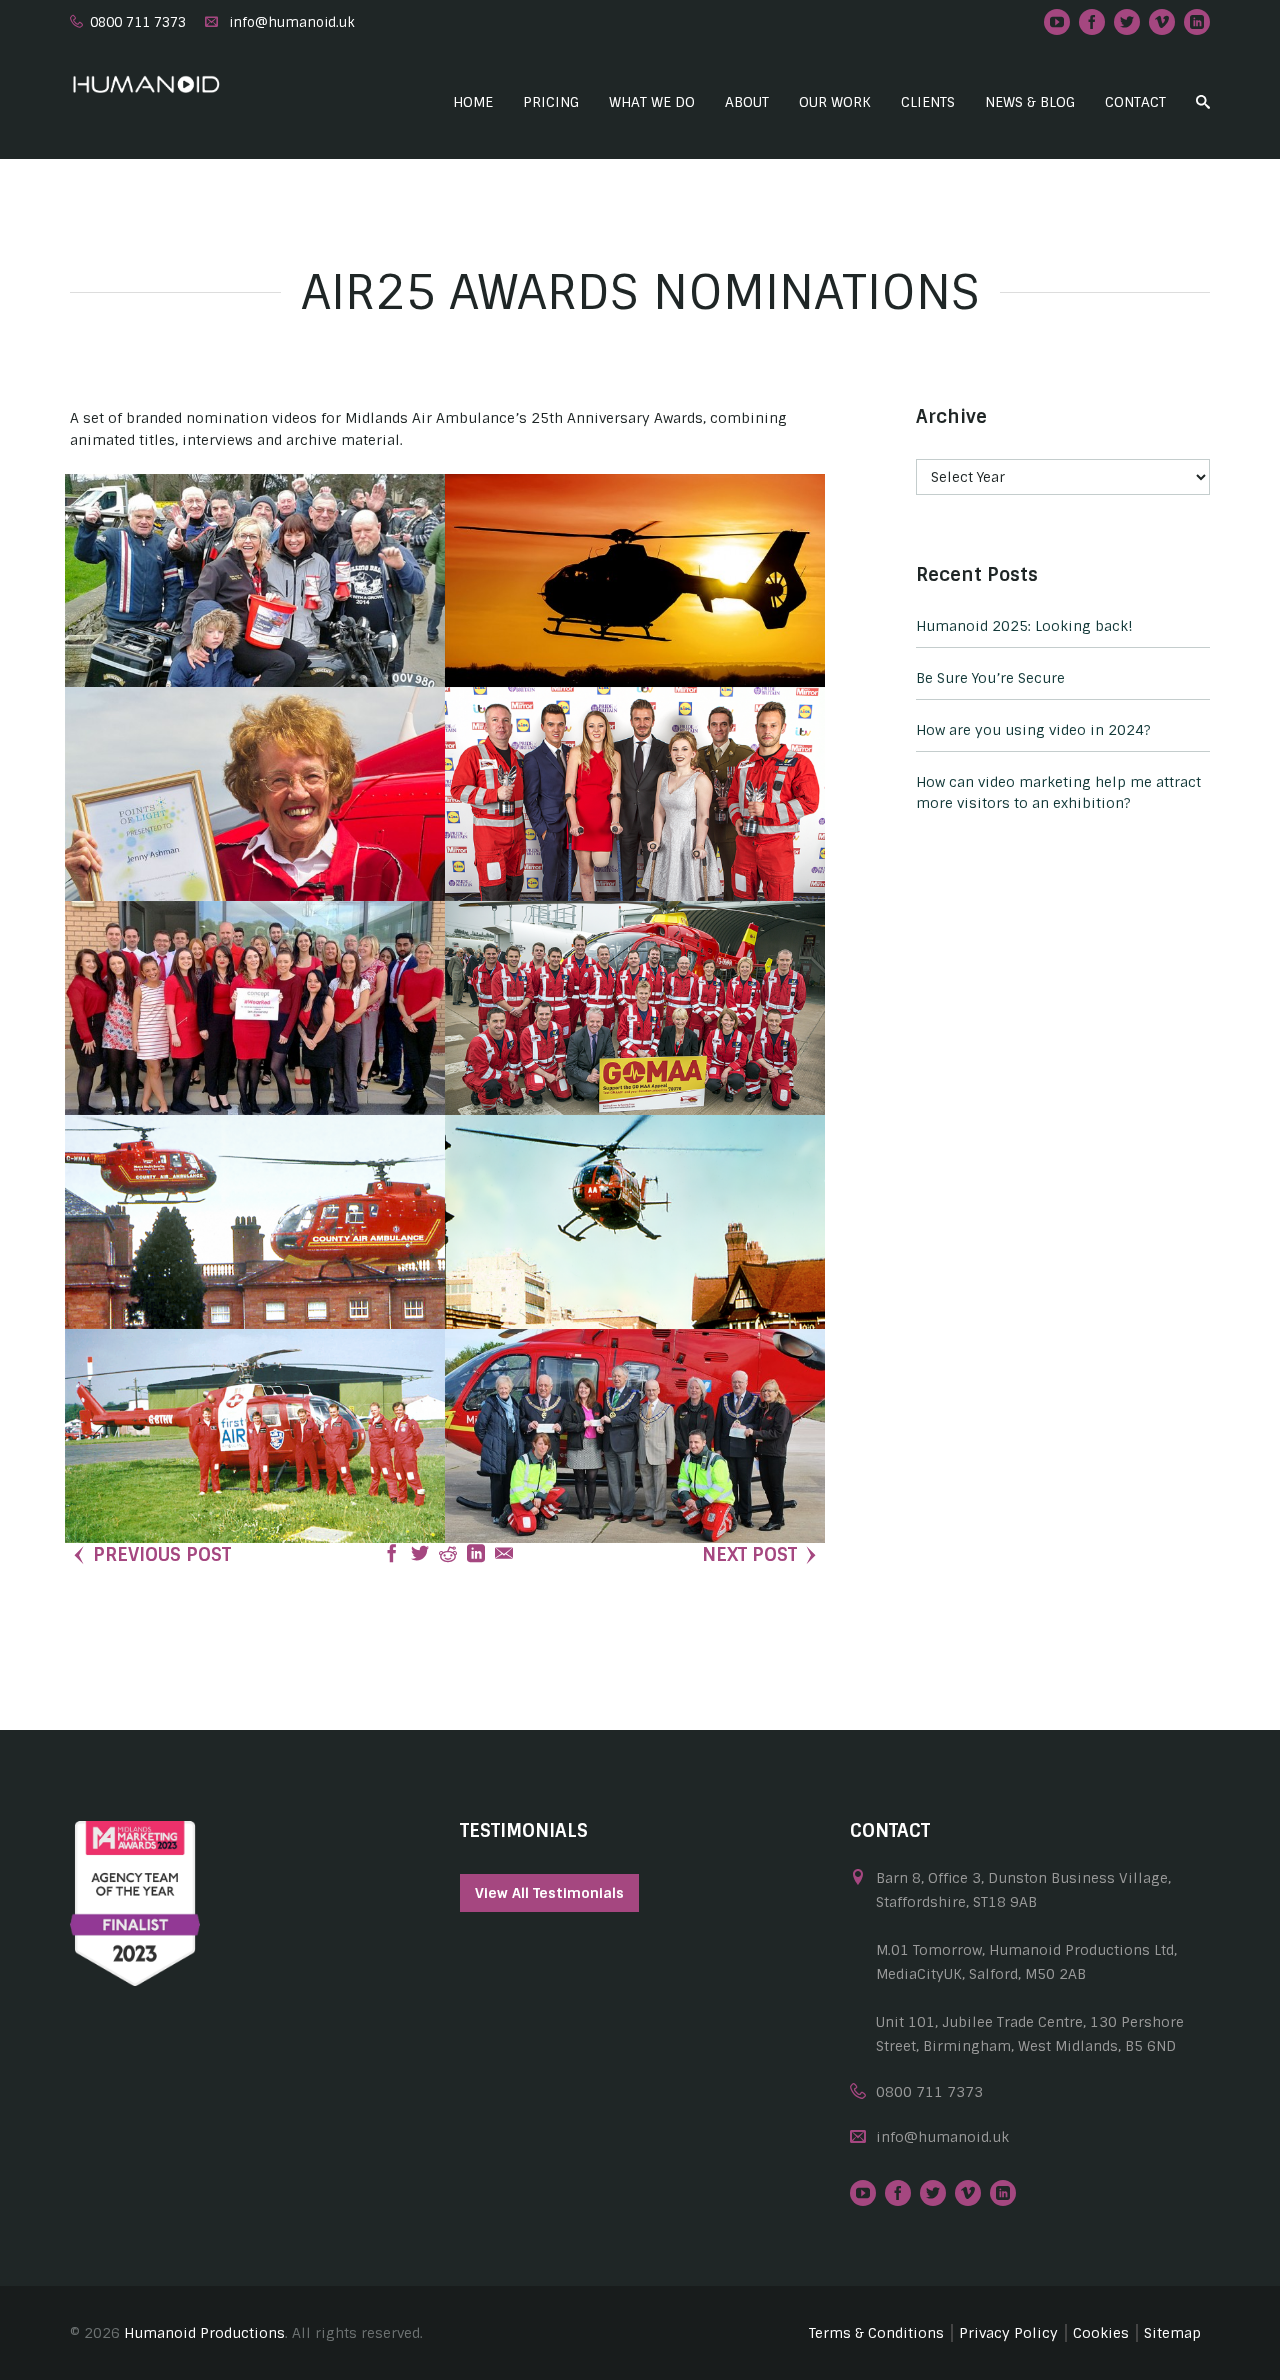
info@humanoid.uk (292, 22)
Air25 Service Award (255, 1265)
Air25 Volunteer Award (255, 837)
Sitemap (1172, 2333)
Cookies (1101, 2333)
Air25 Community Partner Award (635, 1479)
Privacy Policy (1008, 2333)
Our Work (835, 102)
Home (473, 102)
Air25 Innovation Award (635, 624)
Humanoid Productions (204, 2333)
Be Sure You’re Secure (990, 678)
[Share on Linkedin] (476, 1555)
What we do (652, 102)
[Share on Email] (504, 1555)
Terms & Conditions (876, 2333)
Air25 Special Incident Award (635, 837)
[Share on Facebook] (392, 1555)
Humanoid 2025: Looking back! (1024, 626)
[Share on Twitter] (420, 1555)
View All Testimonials (549, 1893)
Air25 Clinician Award (635, 1051)
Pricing (551, 102)
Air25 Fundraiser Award (255, 624)
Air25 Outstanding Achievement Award (255, 1479)
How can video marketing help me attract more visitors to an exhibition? (1058, 792)
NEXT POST (749, 1555)
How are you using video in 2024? (1033, 730)
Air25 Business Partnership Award (255, 1051)
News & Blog (1030, 102)
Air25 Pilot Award (635, 1265)
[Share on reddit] (448, 1555)
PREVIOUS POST (162, 1555)
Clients (928, 102)
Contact (1135, 102)
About (747, 102)
